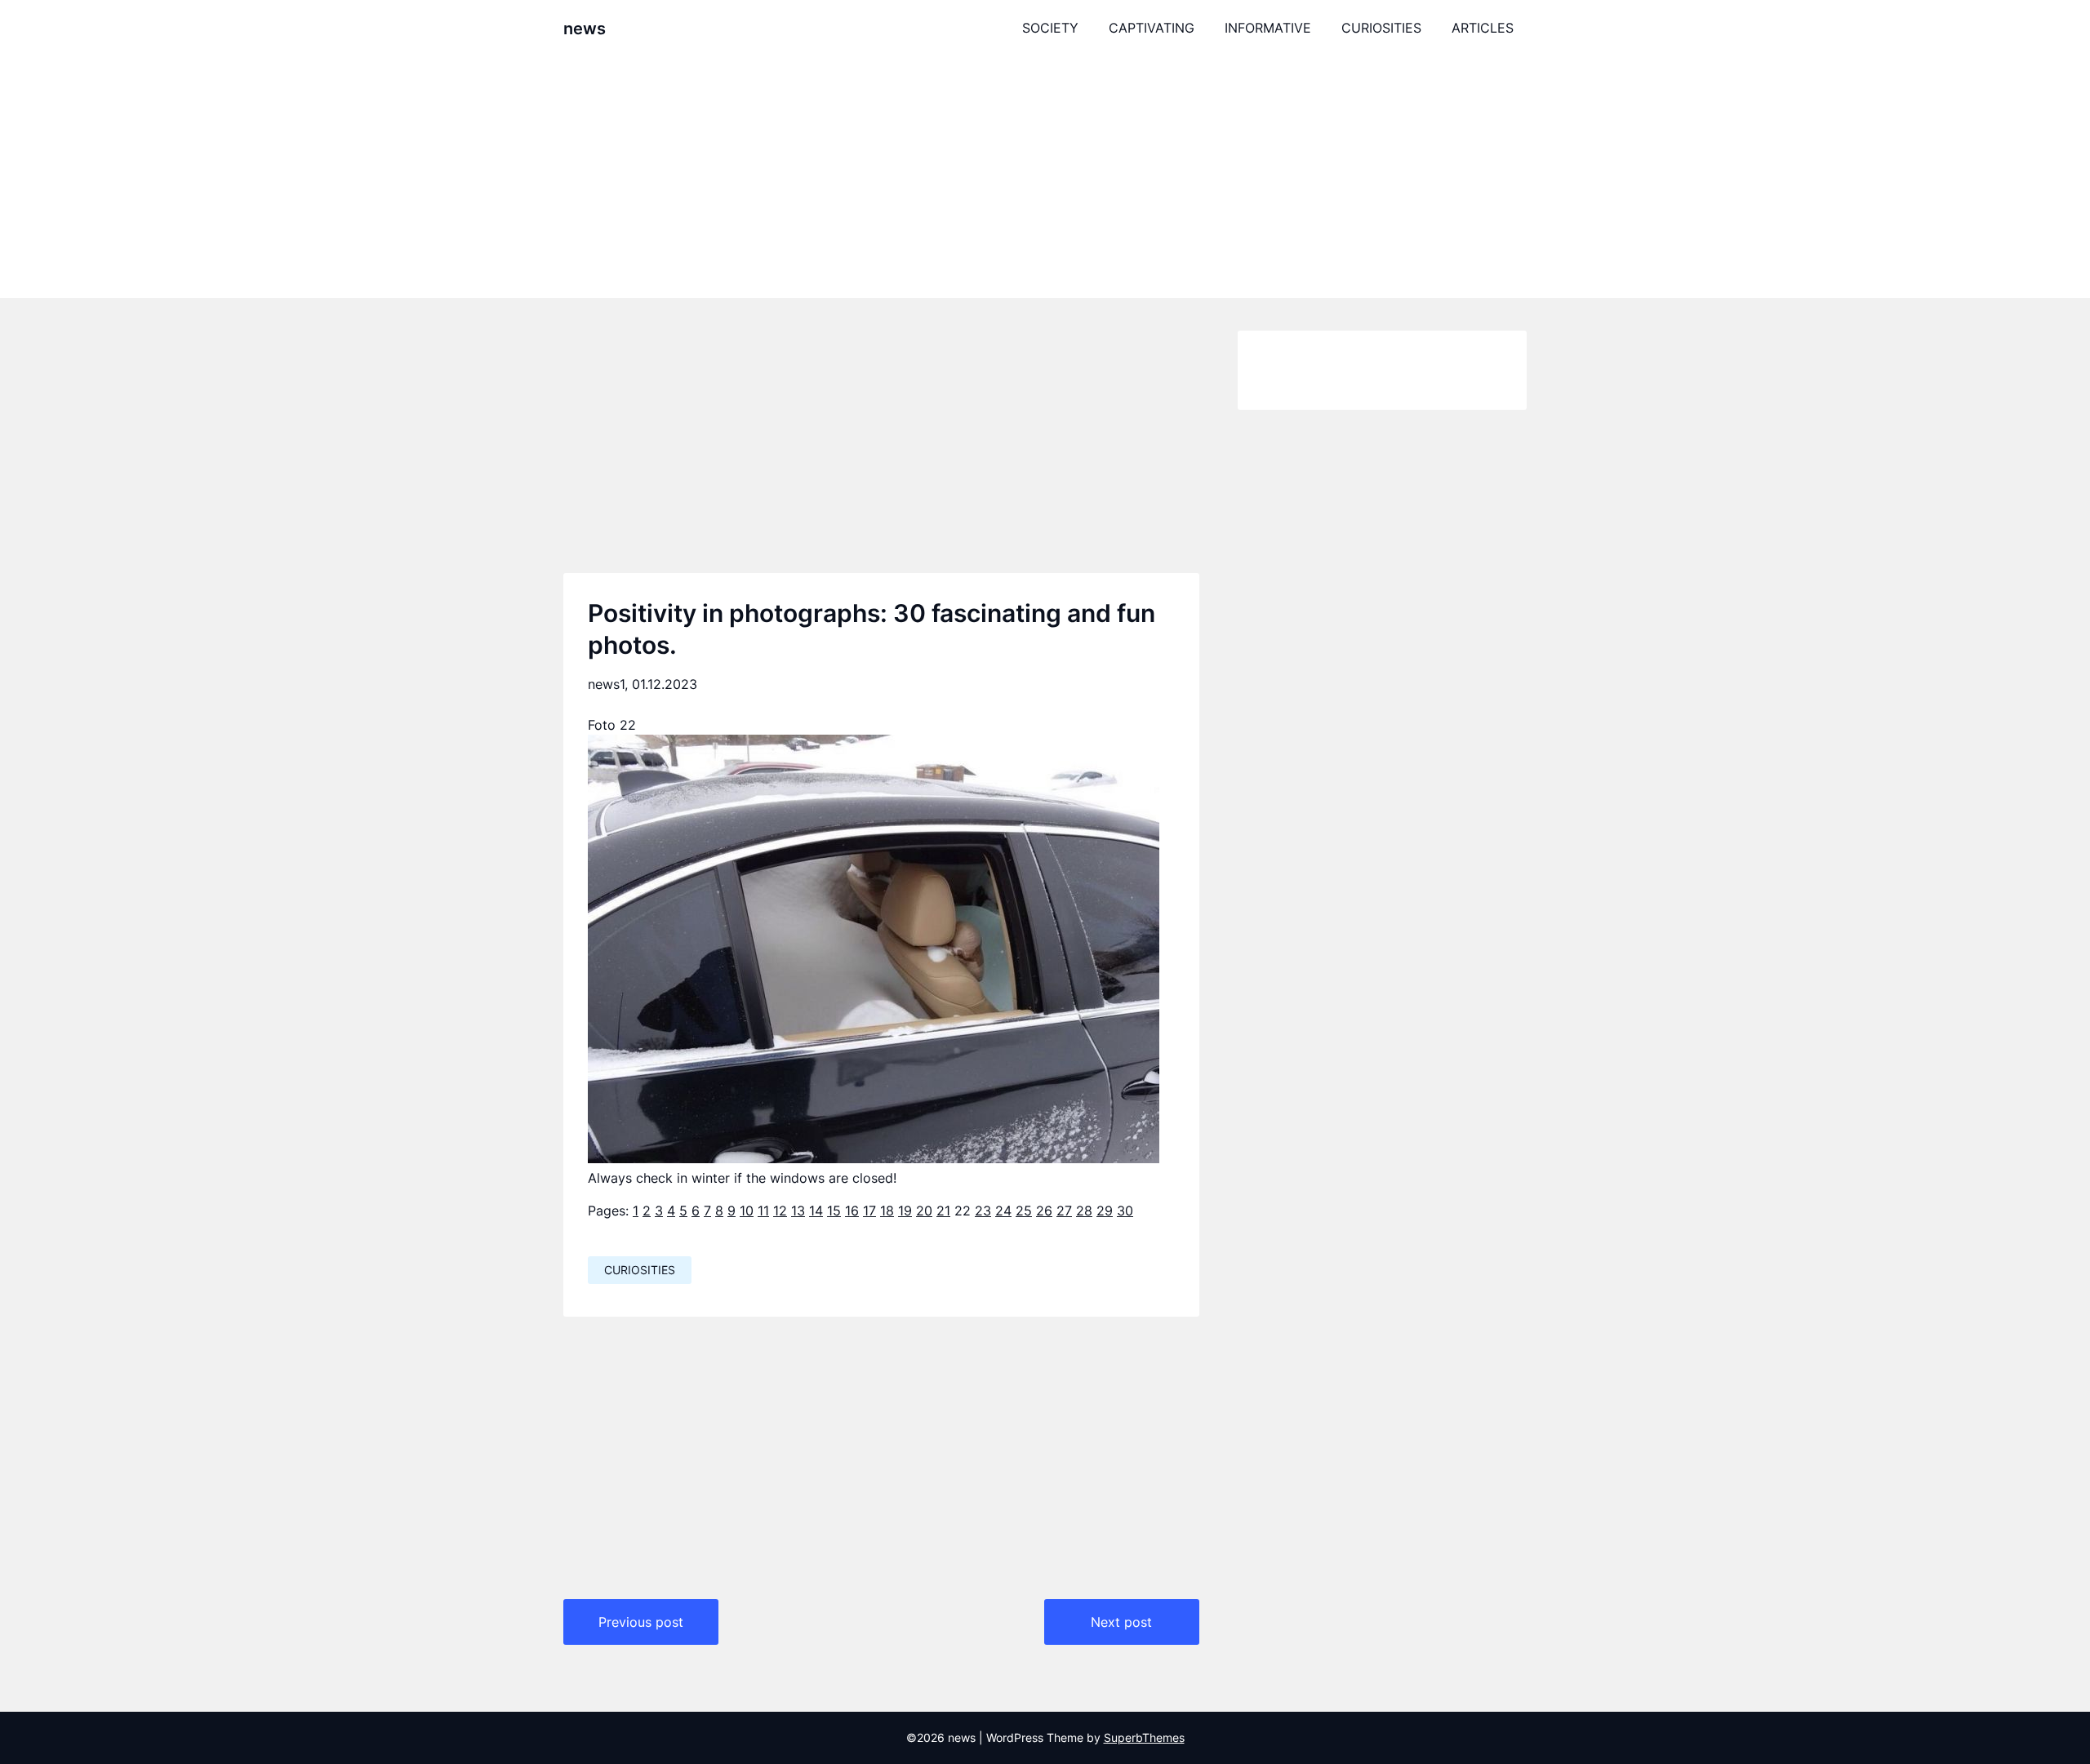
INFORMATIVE (1268, 28)
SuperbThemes (1144, 1737)
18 (887, 1211)
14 (816, 1211)
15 (834, 1211)
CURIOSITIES (1381, 28)
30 (1125, 1211)
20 (924, 1211)
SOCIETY (1050, 28)
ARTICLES (1483, 28)
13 (798, 1211)
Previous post (641, 1622)
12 (780, 1211)
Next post (1121, 1622)
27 (1064, 1211)
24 (1003, 1211)
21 (943, 1211)
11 (763, 1211)
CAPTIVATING (1152, 28)
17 (869, 1211)
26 (1044, 1211)
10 (747, 1211)
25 (1024, 1211)
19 (905, 1211)
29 (1105, 1211)
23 (983, 1211)
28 (1084, 1211)
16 (852, 1211)
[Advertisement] (1045, 177)
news (585, 29)
